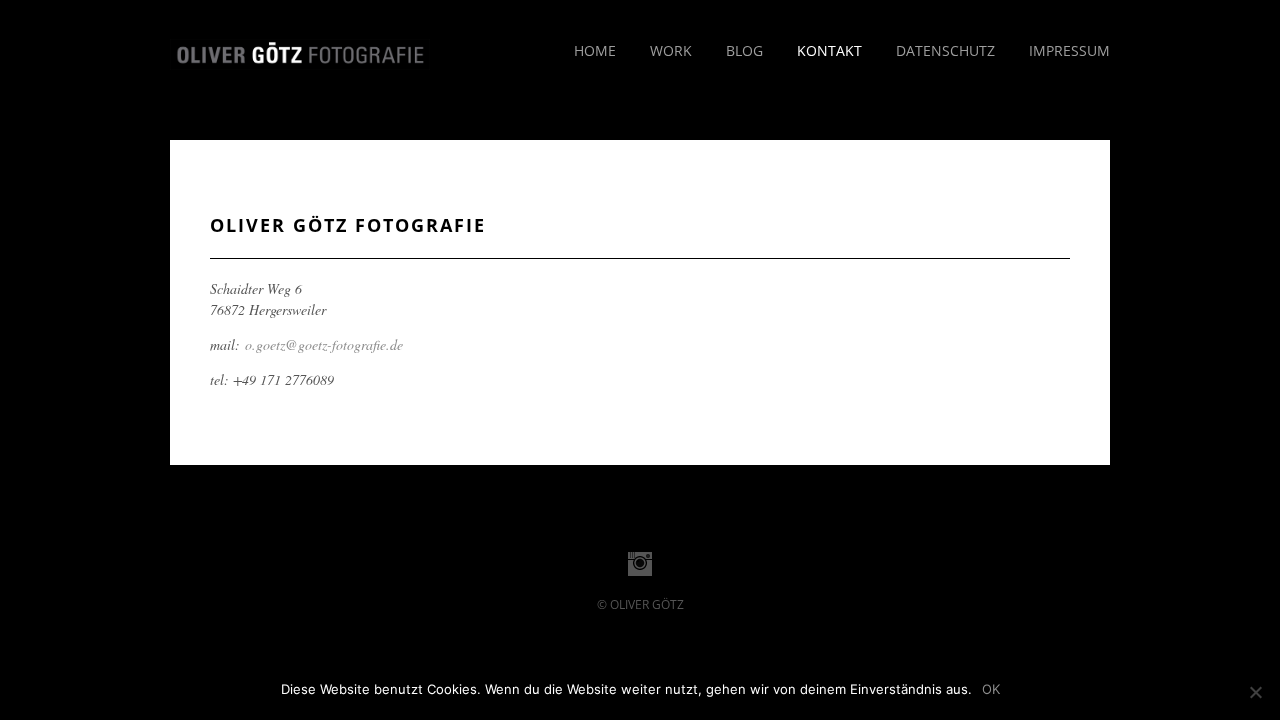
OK (991, 689)
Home (595, 50)
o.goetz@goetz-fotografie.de (324, 344)
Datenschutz (945, 50)
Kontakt (829, 50)
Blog (744, 50)
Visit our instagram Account (640, 564)
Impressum (1069, 50)
